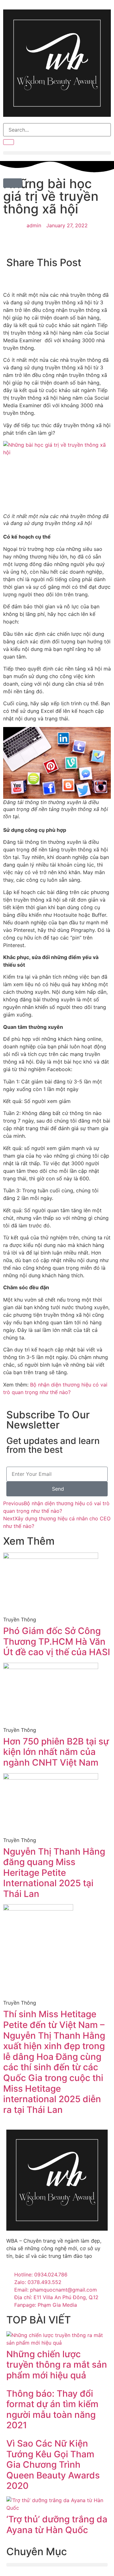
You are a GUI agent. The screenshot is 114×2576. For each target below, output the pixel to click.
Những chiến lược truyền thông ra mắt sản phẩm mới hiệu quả (57, 2365)
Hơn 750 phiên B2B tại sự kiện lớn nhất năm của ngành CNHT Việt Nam (56, 1752)
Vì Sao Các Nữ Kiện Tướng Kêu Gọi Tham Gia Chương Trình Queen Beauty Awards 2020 (53, 2465)
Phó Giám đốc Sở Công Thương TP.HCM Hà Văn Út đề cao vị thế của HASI (57, 1641)
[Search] (9, 142)
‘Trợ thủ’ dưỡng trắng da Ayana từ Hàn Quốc (57, 2525)
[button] (57, 153)
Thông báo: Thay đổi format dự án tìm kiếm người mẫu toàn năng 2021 (52, 2409)
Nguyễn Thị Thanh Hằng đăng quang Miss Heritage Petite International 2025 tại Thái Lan (54, 1873)
